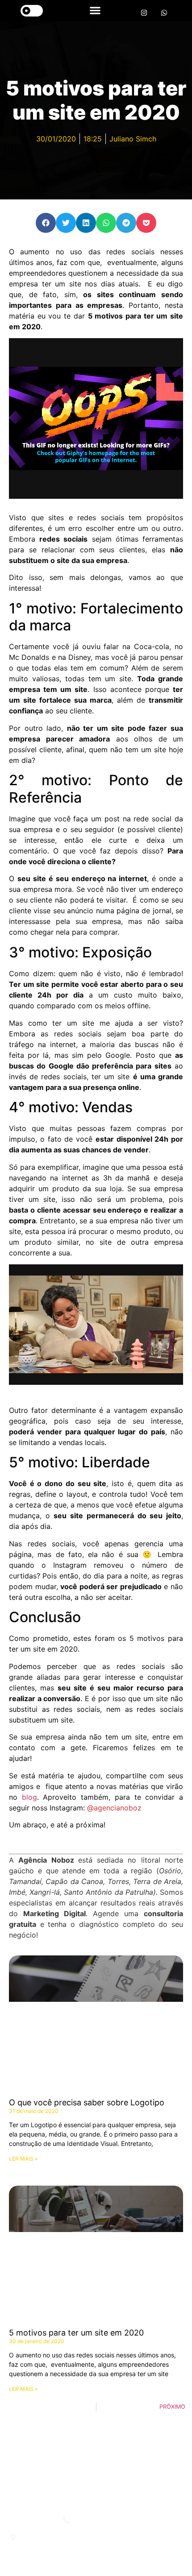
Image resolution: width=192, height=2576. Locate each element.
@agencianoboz (114, 1808)
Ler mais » (23, 2159)
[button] (95, 10)
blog (29, 1797)
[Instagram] (144, 13)
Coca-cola (152, 646)
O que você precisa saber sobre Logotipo (87, 2102)
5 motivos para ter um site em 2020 (76, 2333)
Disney (79, 657)
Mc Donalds (29, 657)
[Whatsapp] (164, 13)
